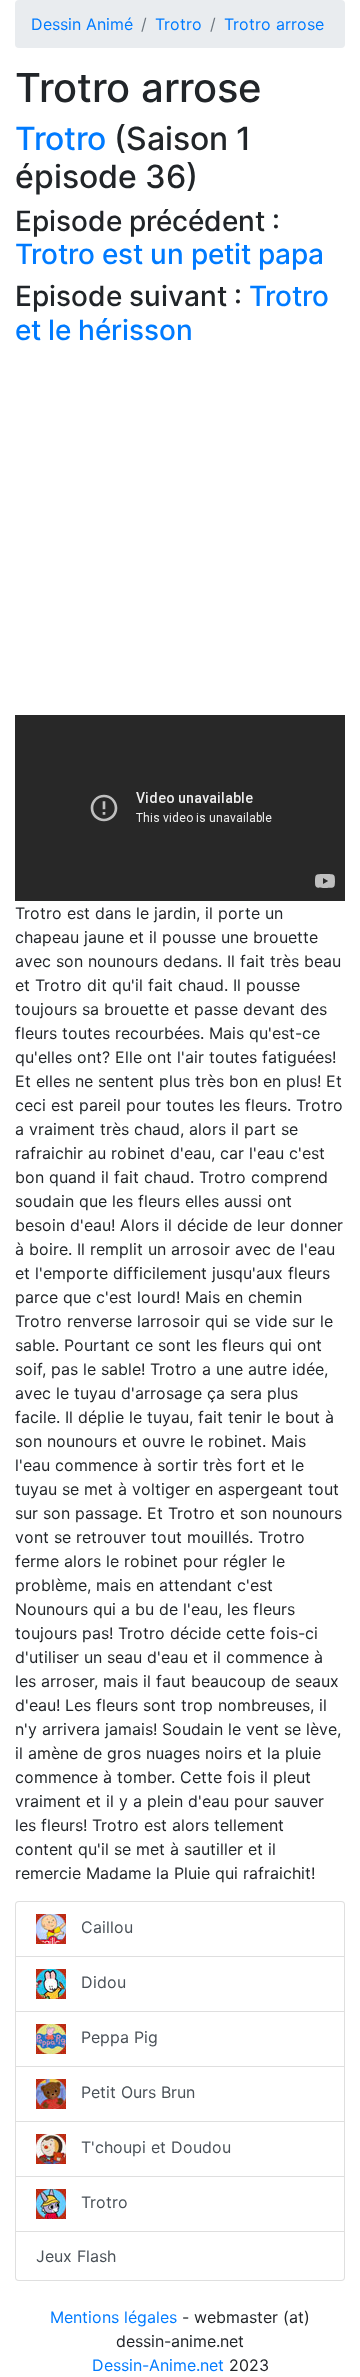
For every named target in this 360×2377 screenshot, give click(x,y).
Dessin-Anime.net (158, 2365)
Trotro (178, 24)
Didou (96, 1982)
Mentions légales (113, 2317)
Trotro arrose (274, 24)
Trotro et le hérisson (172, 313)
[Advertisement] (180, 535)
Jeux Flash (76, 2256)
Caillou (99, 1927)
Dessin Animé (82, 24)
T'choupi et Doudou (148, 2147)
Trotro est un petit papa (169, 254)
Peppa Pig (112, 2037)
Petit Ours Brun (130, 2092)
